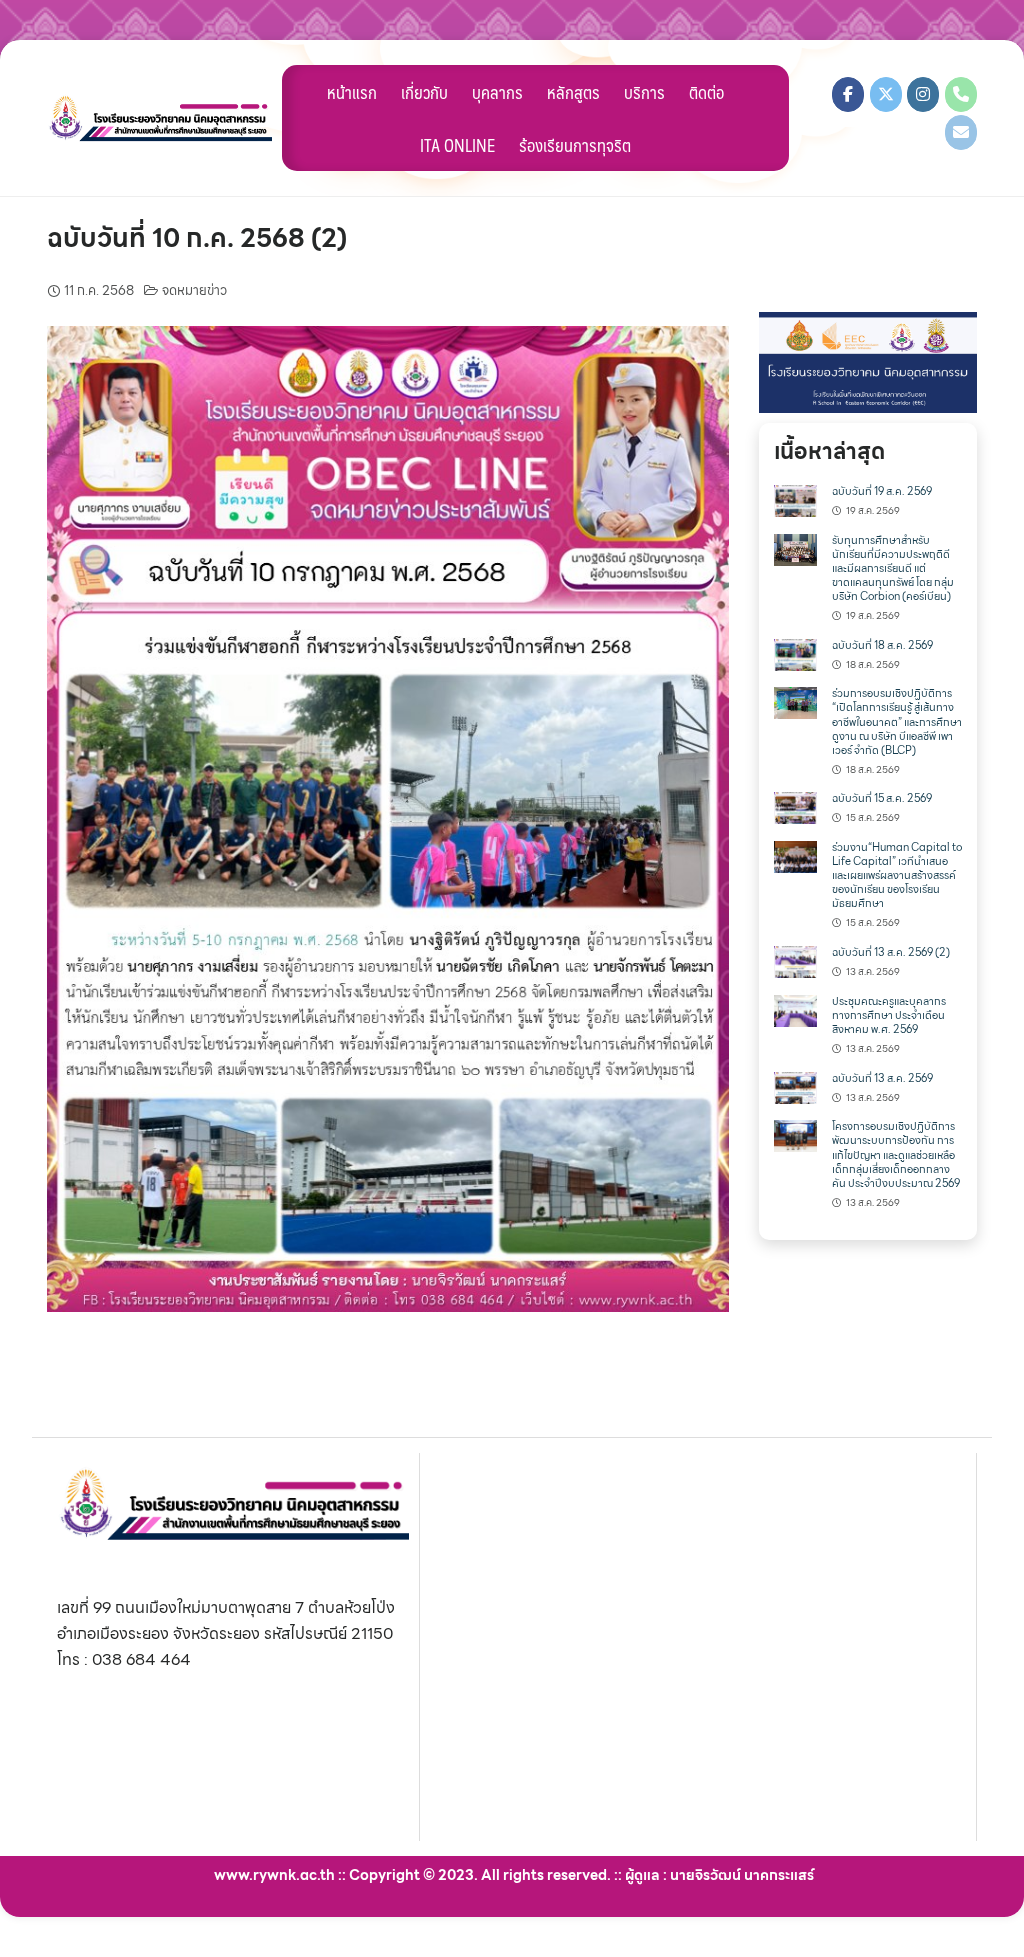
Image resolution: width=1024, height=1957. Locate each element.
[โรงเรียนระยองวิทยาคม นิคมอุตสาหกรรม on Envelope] (961, 132)
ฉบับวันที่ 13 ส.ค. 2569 (882, 1078)
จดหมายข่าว (194, 290)
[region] (868, 362)
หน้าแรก (352, 92)
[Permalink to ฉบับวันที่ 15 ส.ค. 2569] (795, 806)
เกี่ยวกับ (424, 92)
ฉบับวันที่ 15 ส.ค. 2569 (882, 798)
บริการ (644, 92)
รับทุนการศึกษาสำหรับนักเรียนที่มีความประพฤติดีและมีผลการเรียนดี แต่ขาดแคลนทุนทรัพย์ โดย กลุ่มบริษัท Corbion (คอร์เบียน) (893, 568)
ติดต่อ (706, 92)
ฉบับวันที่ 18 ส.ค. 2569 (882, 645)
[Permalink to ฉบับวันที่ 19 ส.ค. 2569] (795, 499)
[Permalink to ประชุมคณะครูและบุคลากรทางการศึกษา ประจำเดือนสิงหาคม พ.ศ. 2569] (795, 1008)
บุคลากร (497, 92)
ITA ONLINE (457, 145)
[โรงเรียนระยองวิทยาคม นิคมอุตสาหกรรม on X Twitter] (886, 94)
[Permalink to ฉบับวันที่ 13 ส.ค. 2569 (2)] (795, 960)
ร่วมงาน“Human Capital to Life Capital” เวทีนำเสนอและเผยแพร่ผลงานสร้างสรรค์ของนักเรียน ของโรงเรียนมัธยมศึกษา (897, 875)
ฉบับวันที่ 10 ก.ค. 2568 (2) (197, 237)
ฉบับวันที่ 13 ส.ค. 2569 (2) (891, 952)
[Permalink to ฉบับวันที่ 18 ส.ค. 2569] (795, 652)
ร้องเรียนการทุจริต (575, 145)
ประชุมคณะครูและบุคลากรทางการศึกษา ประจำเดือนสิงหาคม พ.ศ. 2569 (889, 1015)
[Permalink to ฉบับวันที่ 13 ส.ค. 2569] (795, 1085)
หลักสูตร (573, 92)
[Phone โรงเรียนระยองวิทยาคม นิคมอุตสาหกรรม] (961, 94)
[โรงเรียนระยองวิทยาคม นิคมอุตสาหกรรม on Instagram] (923, 94)
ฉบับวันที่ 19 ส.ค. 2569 (882, 491)
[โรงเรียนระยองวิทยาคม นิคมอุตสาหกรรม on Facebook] (848, 94)
